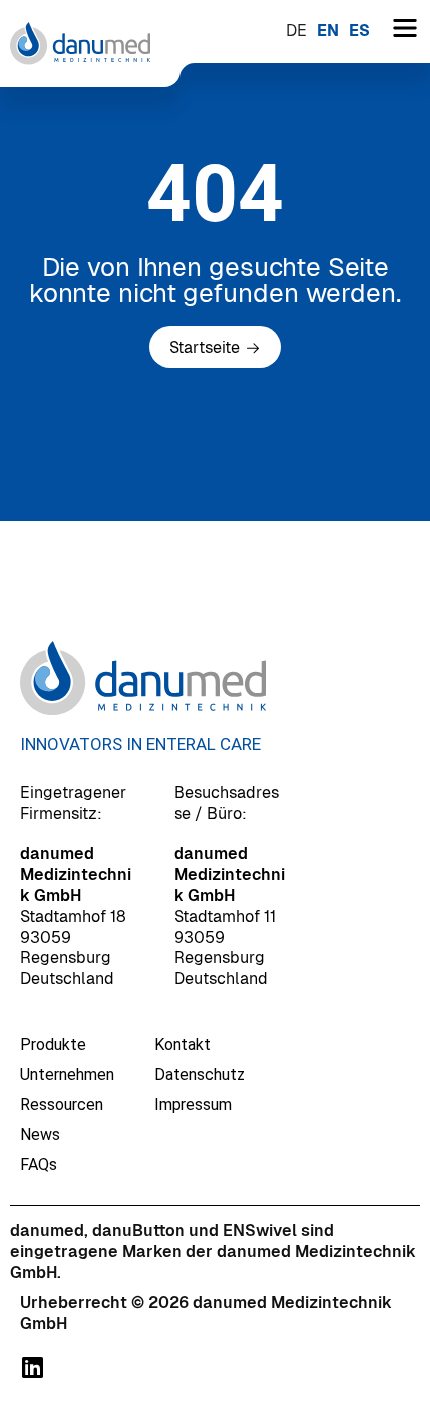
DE (296, 30)
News (40, 1134)
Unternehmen (67, 1074)
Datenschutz (199, 1074)
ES (359, 30)
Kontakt (182, 1044)
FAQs (38, 1164)
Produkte (53, 1044)
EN (328, 30)
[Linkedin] (32, 1367)
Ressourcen (61, 1104)
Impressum (193, 1104)
